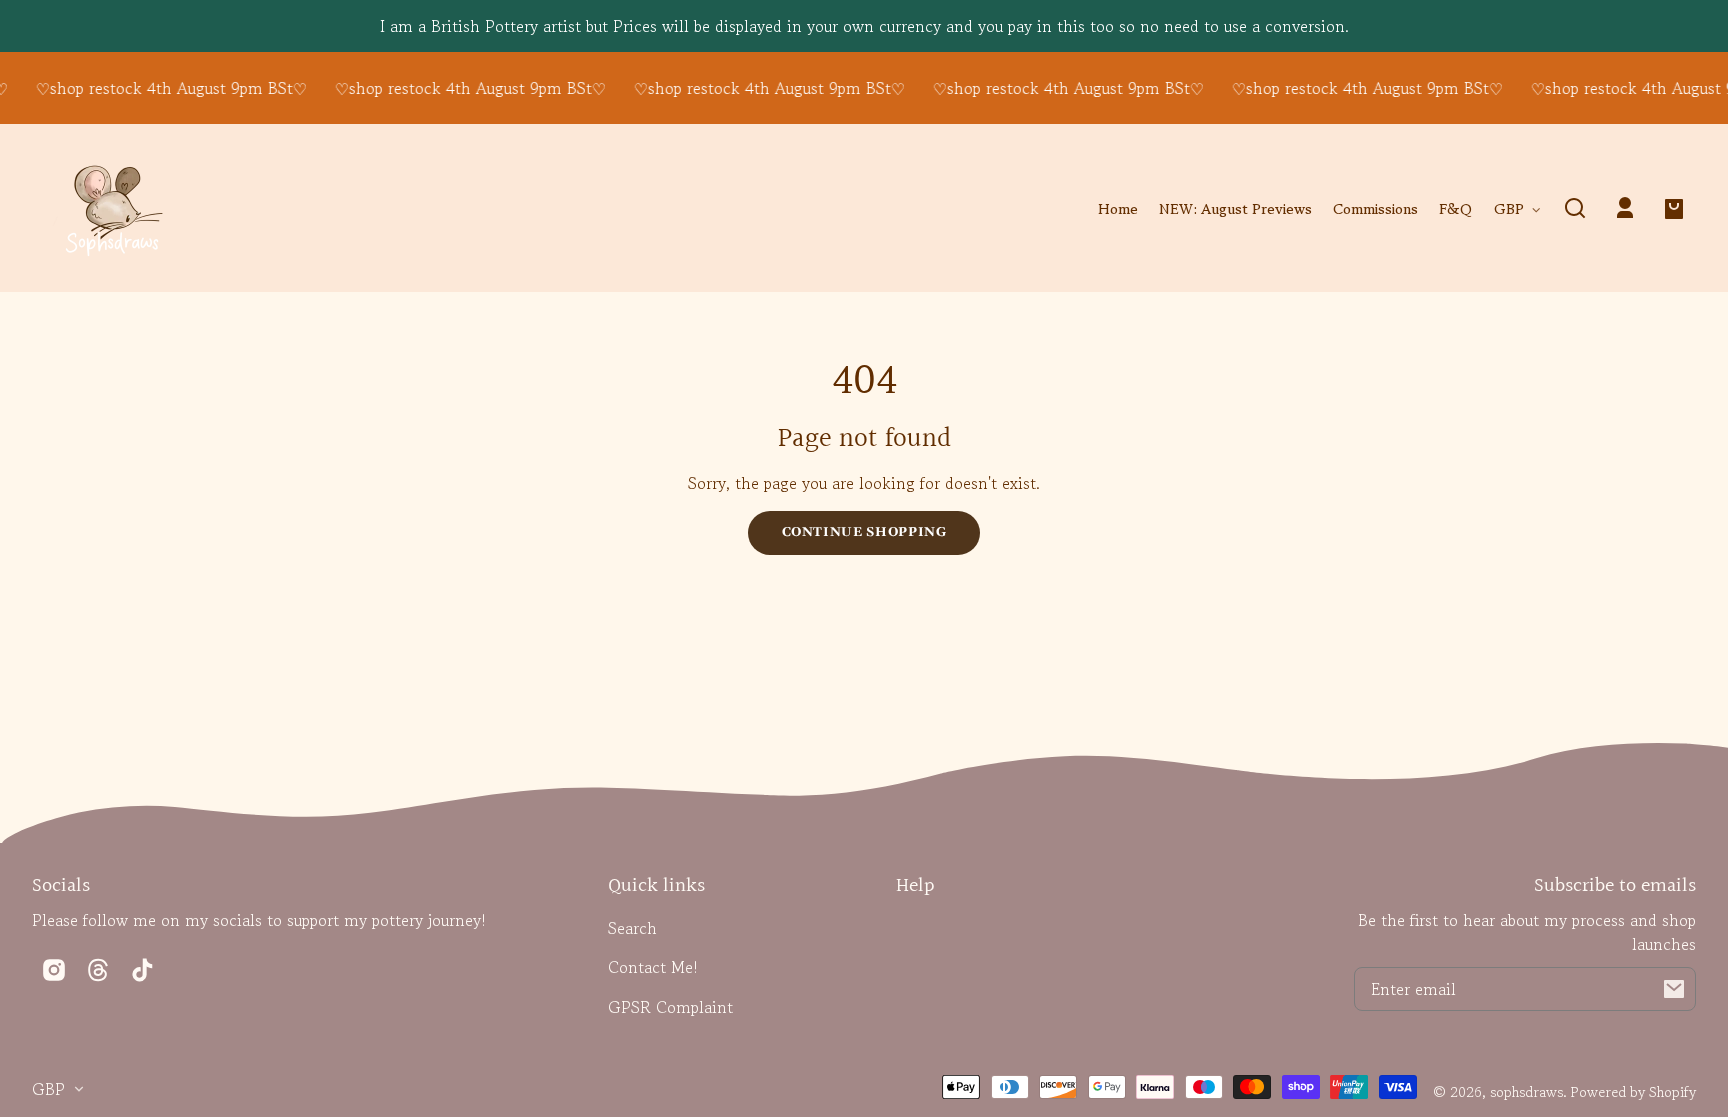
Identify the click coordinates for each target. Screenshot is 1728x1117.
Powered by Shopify (1633, 1091)
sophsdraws (1526, 1091)
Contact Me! (653, 967)
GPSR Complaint (670, 1007)
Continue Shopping (864, 532)
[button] (1575, 208)
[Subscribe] (1674, 989)
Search (632, 928)
